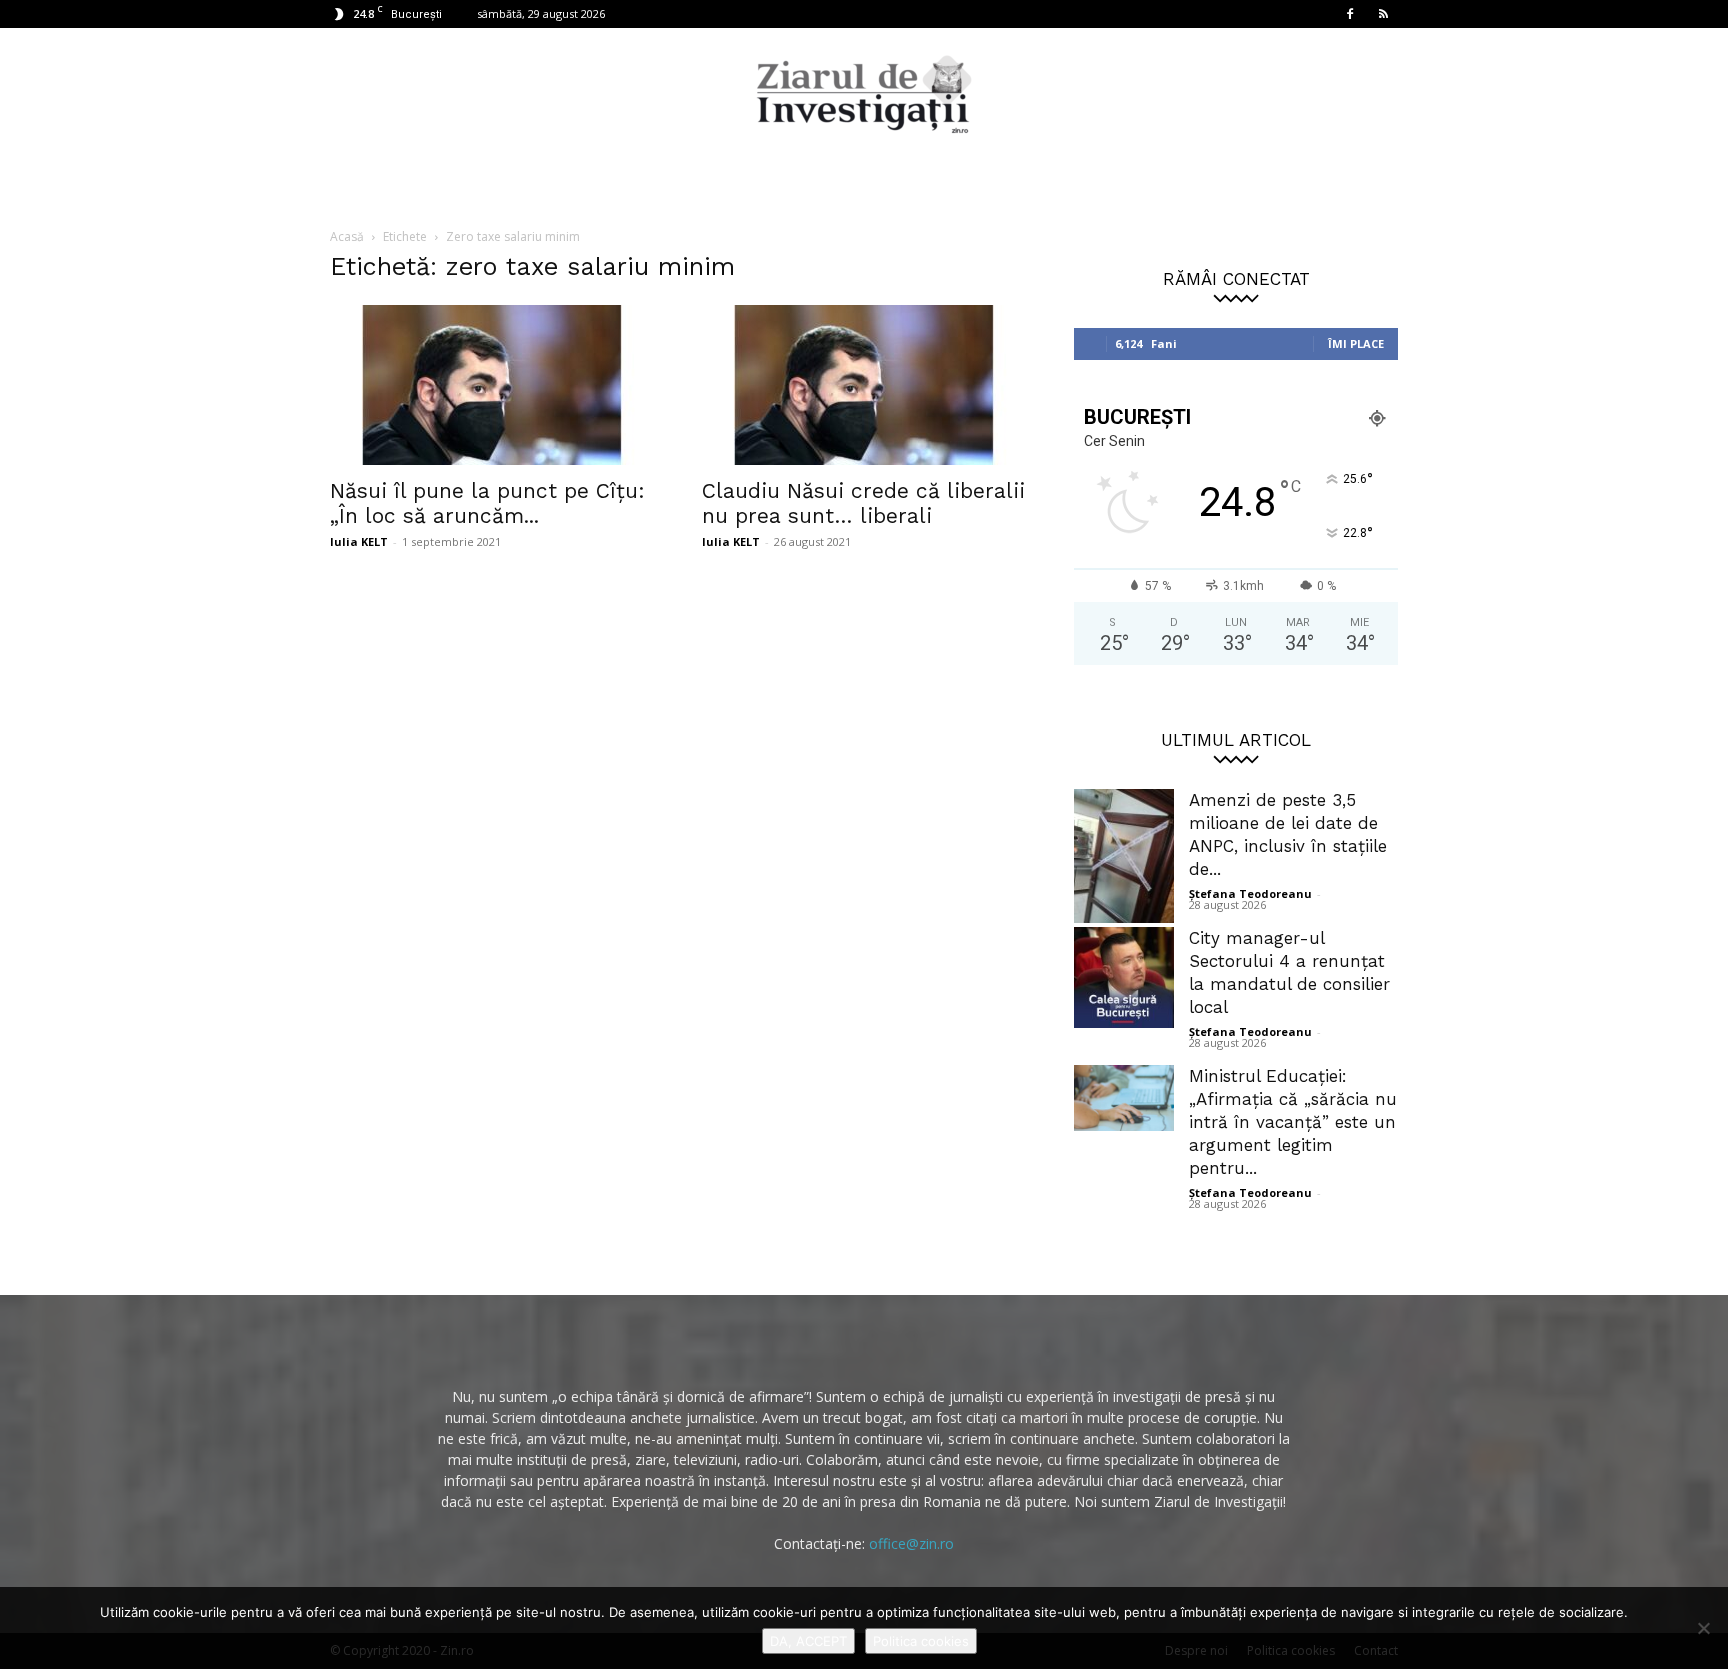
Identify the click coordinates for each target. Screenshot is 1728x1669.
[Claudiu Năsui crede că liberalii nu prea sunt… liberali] (864, 385)
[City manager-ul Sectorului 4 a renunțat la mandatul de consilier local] (1124, 977)
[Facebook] (1350, 14)
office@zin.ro (911, 1543)
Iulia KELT (359, 541)
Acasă (347, 236)
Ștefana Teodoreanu (1250, 893)
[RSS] (1383, 14)
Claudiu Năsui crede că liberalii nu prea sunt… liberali (863, 503)
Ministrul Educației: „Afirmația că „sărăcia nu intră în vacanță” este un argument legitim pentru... (1293, 1122)
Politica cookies (921, 1641)
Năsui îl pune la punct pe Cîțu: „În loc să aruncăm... (487, 503)
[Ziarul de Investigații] (864, 94)
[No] (1703, 1628)
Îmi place (1356, 343)
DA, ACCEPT (808, 1641)
